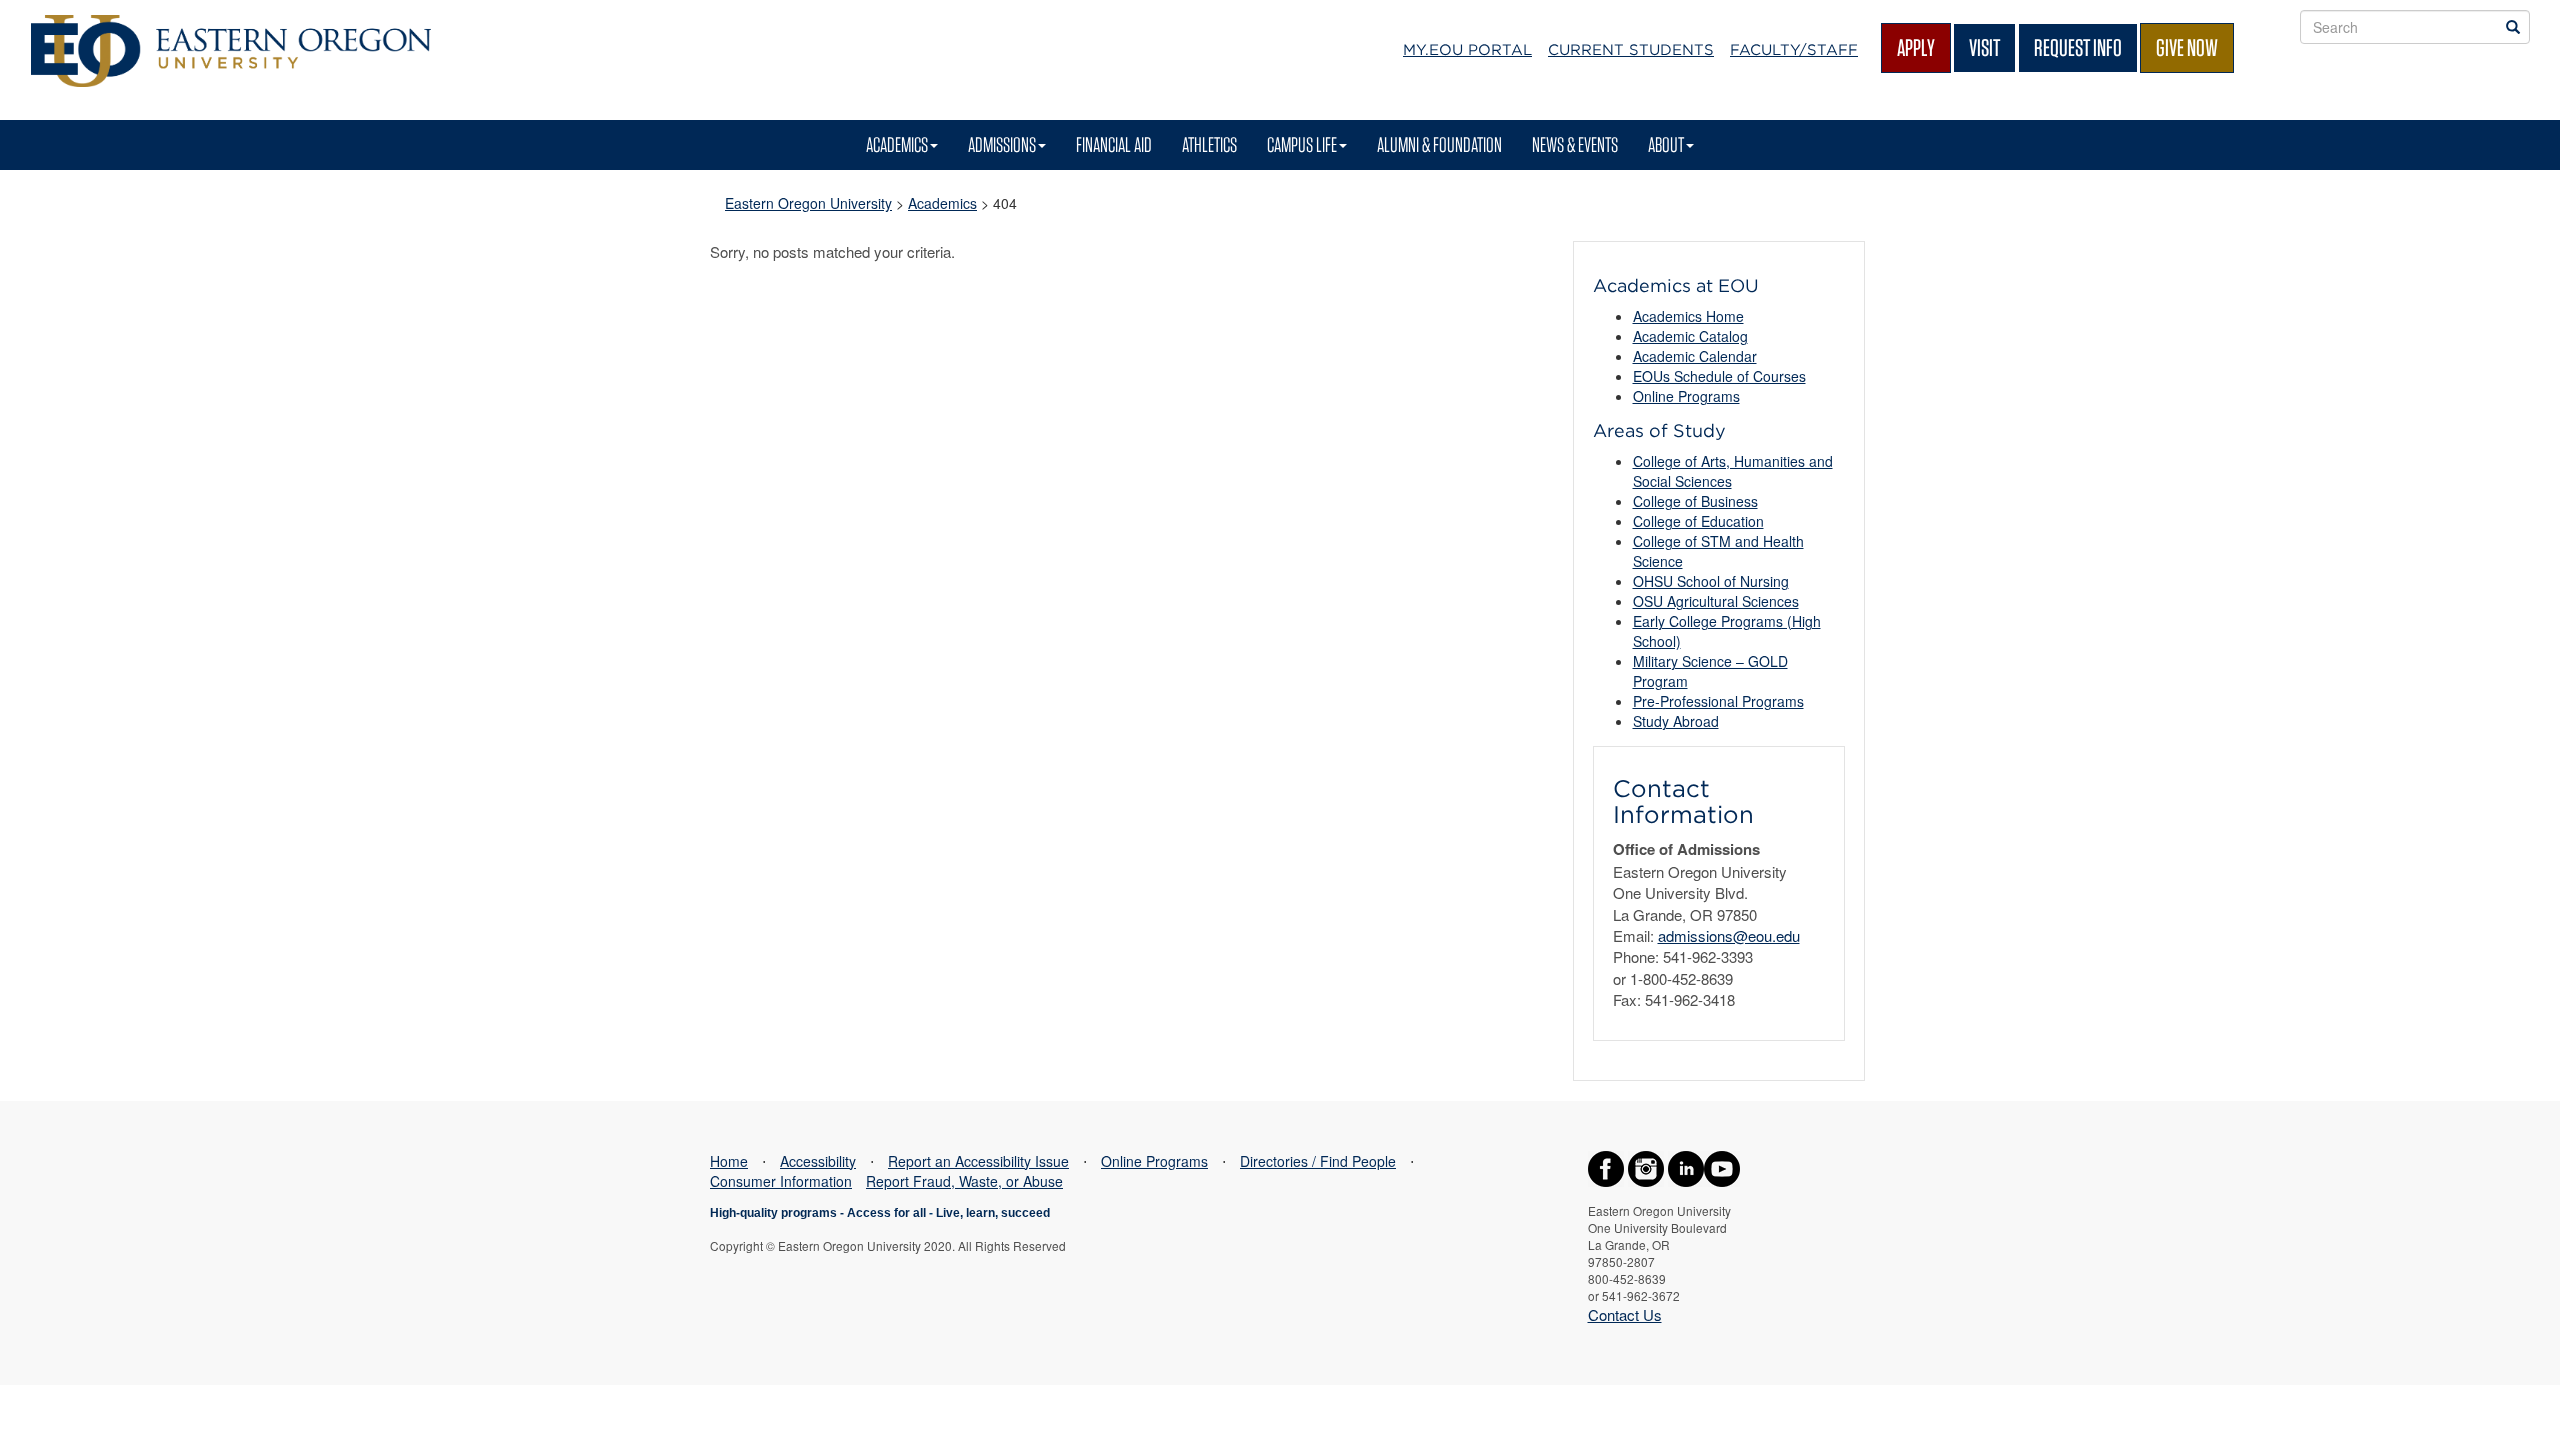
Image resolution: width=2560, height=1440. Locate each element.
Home (729, 1161)
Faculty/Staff (1794, 50)
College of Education (1698, 521)
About (1666, 144)
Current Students (1631, 50)
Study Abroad (1676, 721)
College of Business (1695, 501)
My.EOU (1467, 50)
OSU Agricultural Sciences (1716, 601)
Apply (1916, 47)
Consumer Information (781, 1181)
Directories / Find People (1318, 1161)
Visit (1984, 47)
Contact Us (1625, 1314)
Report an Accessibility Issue (978, 1161)
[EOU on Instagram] (1646, 1166)
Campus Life (1302, 144)
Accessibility (818, 1161)
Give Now (2187, 47)
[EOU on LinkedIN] (1686, 1166)
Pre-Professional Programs (1718, 701)
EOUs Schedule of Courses (1719, 376)
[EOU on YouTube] (1722, 1166)
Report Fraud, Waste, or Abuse (964, 1181)
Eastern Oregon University (808, 203)
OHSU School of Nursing (1711, 581)
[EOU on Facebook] (1606, 1166)
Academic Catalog (1690, 336)
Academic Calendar (1695, 356)
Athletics (1209, 144)
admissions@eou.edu (1729, 935)
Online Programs (1686, 396)
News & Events (1575, 144)
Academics (897, 144)
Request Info (2078, 47)
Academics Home (1688, 316)
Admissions (1002, 144)
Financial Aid (1114, 144)
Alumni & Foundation (1439, 144)
